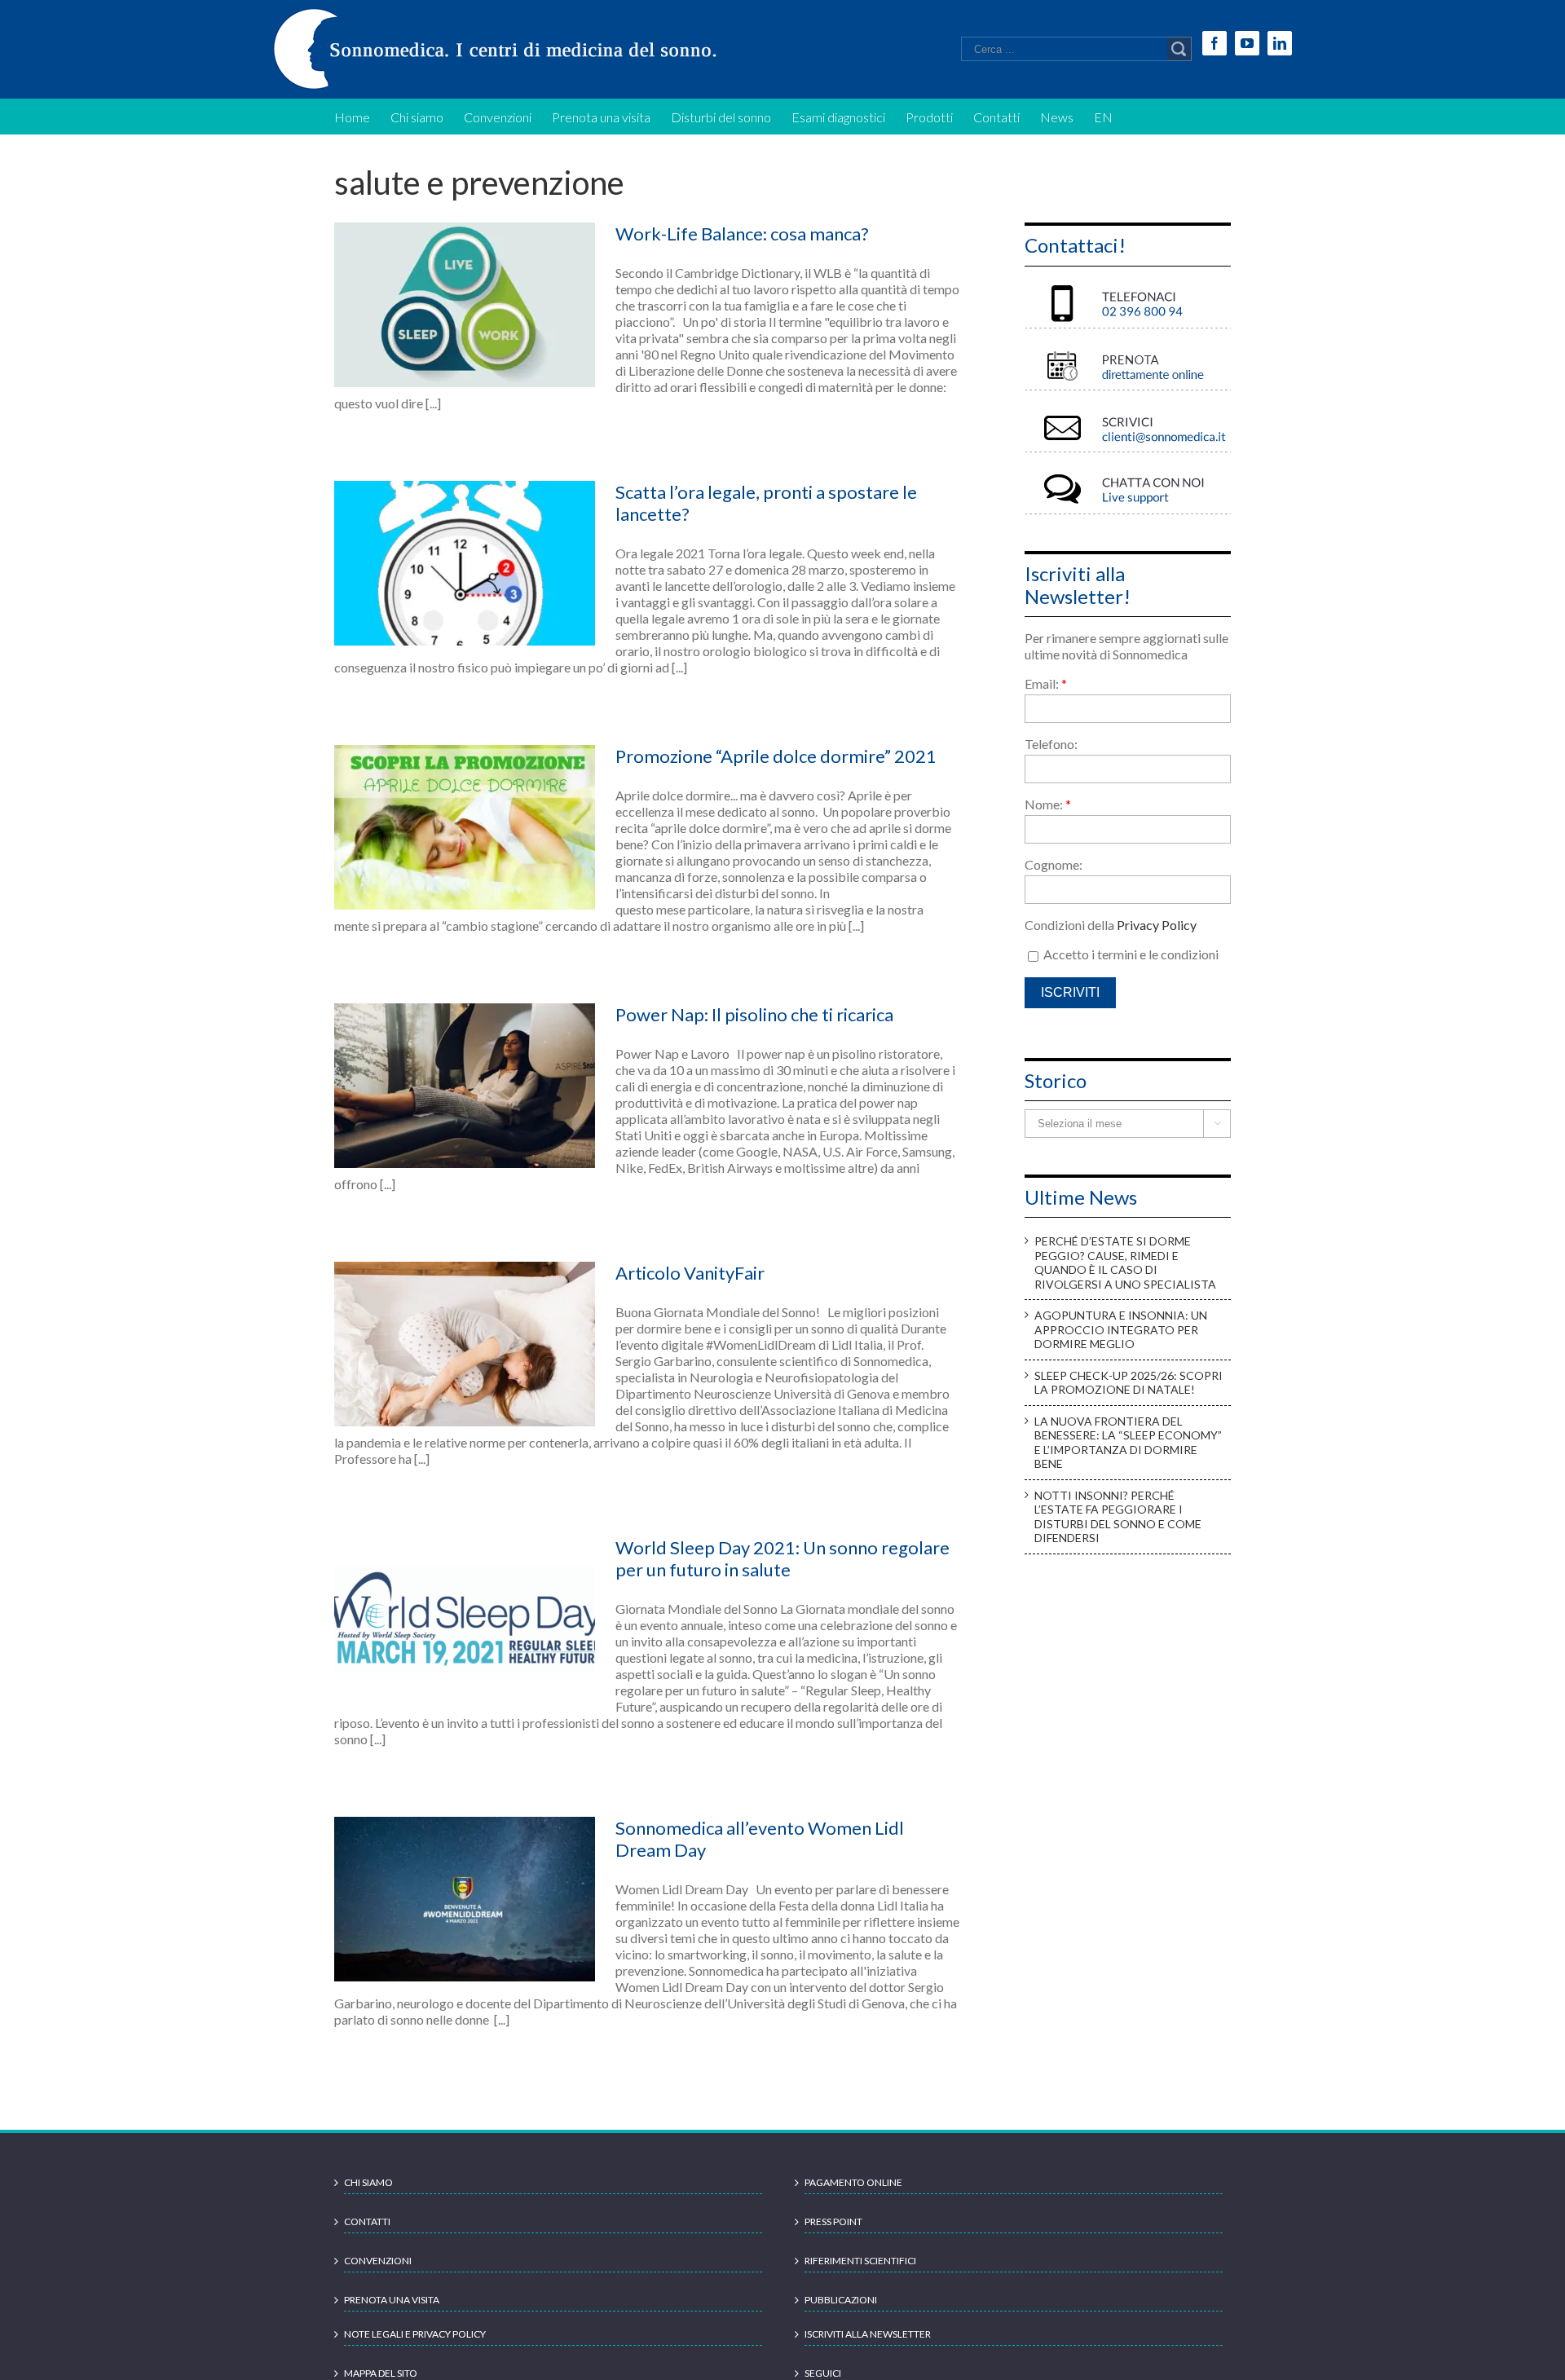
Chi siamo (368, 2182)
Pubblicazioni (841, 2300)
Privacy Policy (1157, 925)
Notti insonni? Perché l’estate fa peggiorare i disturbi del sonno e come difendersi (1118, 1517)
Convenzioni (378, 2261)
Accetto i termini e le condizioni (1130, 954)
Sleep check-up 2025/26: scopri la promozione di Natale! (1129, 1383)
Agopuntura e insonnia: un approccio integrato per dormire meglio (1121, 1329)
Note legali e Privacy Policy (415, 2334)
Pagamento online (853, 2182)
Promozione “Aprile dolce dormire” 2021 (776, 756)
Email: (1046, 683)
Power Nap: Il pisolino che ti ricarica (754, 1014)
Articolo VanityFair (690, 1273)
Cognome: (1054, 864)
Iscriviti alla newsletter (868, 2334)
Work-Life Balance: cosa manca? (742, 234)
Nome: (1048, 804)
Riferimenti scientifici (860, 2261)
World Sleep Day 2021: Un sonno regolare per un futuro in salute (782, 1558)
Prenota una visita (392, 2300)
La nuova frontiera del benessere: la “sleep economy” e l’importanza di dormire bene (1128, 1443)
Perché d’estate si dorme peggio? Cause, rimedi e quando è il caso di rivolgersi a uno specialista (1125, 1263)
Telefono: (1051, 744)
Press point (833, 2221)
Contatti (367, 2221)
